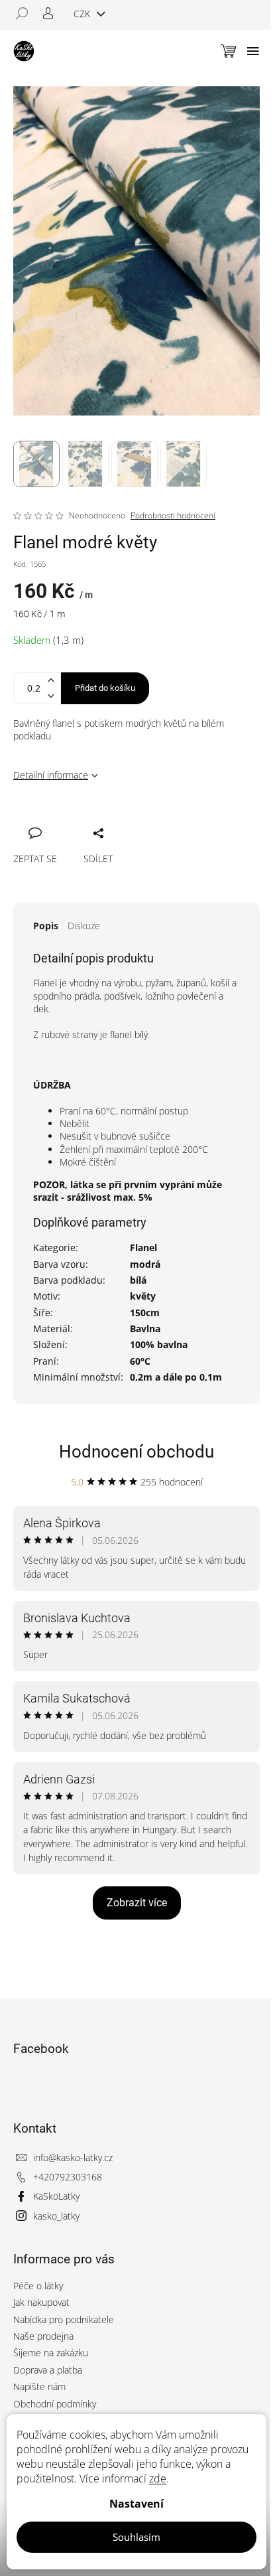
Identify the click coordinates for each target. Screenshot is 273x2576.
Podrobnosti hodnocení (173, 516)
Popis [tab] (46, 926)
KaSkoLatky (56, 2196)
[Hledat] (27, 13)
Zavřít (94, 818)
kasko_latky (56, 2216)
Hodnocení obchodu (136, 1452)
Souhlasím (136, 2537)
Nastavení (136, 2504)
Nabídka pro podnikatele (64, 2319)
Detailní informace (51, 775)
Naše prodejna (43, 2336)
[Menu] (253, 51)
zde (158, 2478)
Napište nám (39, 2387)
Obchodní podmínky (55, 2404)
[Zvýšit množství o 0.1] (50, 681)
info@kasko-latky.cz (73, 2158)
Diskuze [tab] (84, 926)
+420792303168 (68, 2177)
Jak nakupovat (41, 2302)
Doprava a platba (48, 2370)
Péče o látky (38, 2286)
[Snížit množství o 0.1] (50, 696)
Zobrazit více (137, 1903)
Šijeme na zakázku (51, 2353)
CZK (83, 14)
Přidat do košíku (105, 688)
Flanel (143, 1248)
